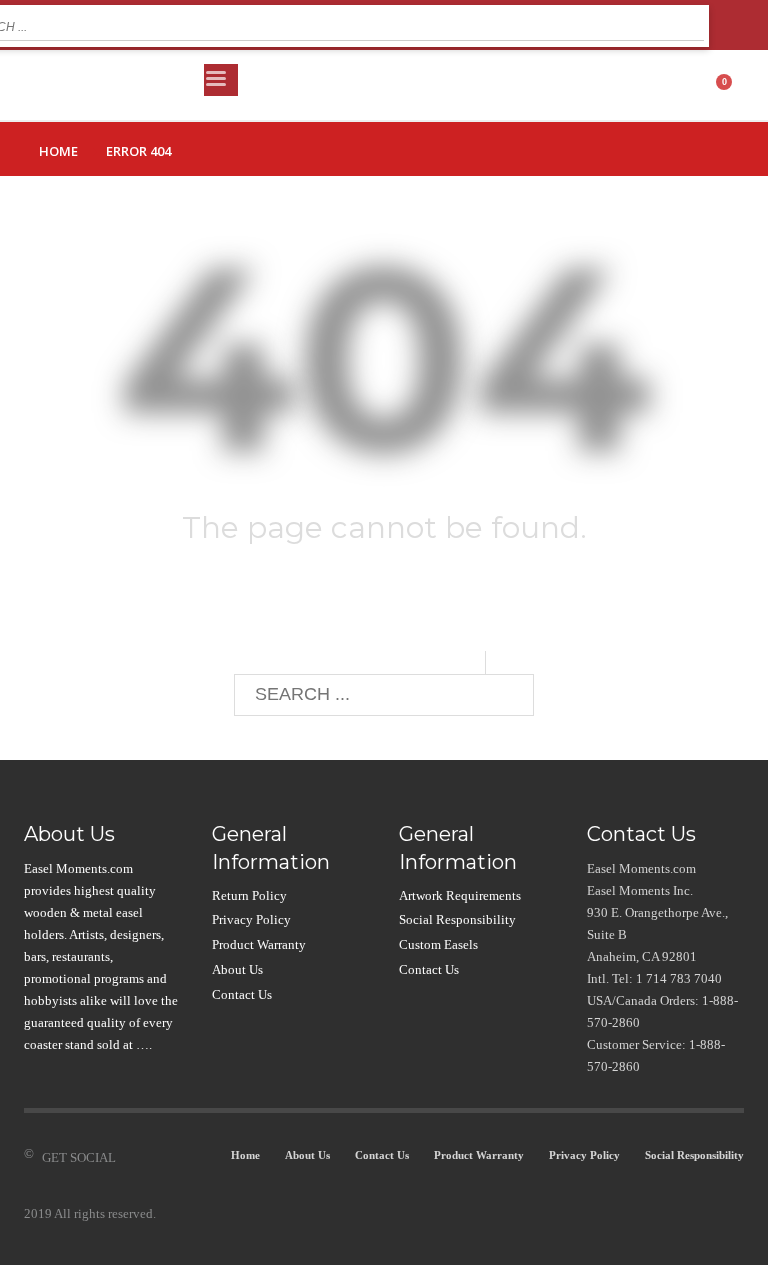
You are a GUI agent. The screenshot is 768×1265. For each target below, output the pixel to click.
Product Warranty (259, 944)
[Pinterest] (191, 1158)
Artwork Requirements (460, 895)
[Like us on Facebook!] (131, 1158)
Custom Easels (438, 944)
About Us (237, 969)
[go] (689, 24)
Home (58, 151)
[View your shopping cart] (731, 85)
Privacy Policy (251, 919)
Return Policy (249, 895)
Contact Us (242, 994)
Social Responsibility (457, 919)
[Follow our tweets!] (161, 1158)
